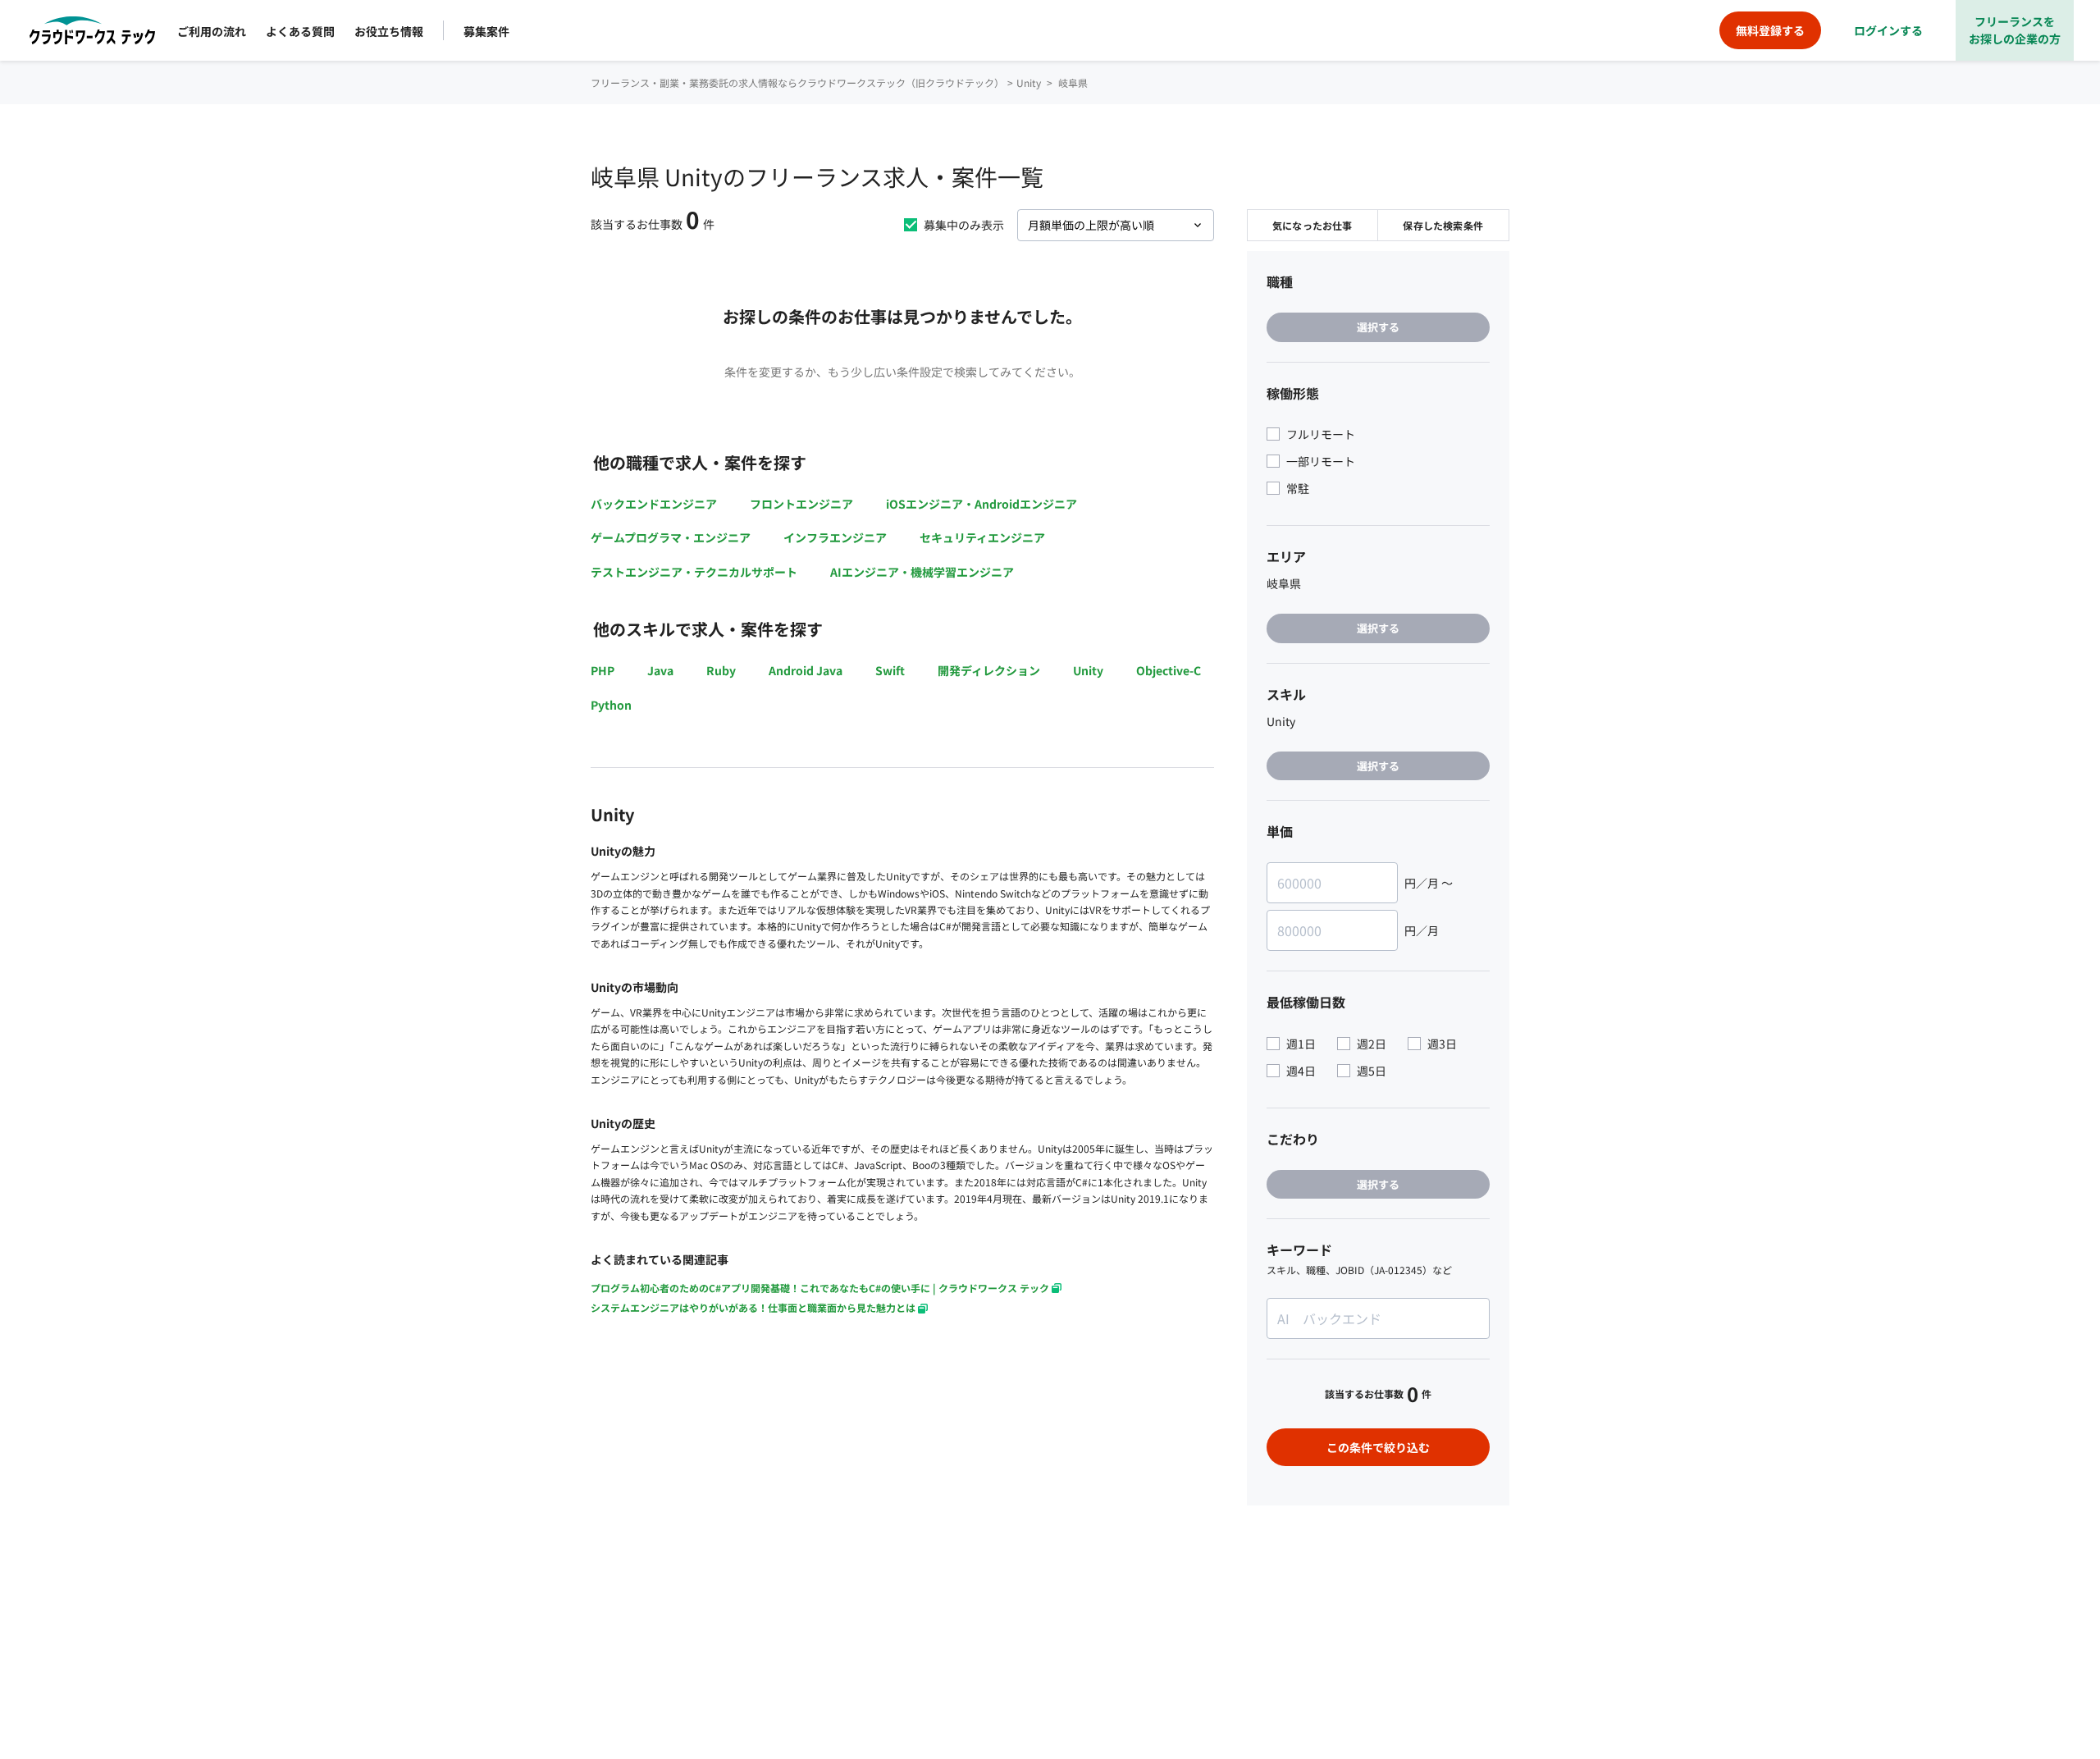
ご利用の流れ (212, 31)
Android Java (806, 670)
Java (660, 670)
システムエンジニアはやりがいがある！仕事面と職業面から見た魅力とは (753, 1307)
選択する (1378, 327)
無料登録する (1770, 30)
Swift (890, 670)
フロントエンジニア (801, 504)
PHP (603, 670)
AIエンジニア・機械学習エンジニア (922, 572)
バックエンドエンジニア (654, 504)
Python (611, 705)
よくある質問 (300, 31)
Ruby (721, 670)
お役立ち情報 (389, 31)
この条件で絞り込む (1378, 1447)
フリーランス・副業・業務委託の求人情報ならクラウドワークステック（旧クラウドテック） (797, 82)
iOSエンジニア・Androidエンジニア (982, 504)
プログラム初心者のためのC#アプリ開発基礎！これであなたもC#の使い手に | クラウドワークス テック (820, 1288)
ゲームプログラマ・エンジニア (671, 537)
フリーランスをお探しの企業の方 (2015, 30)
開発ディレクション (989, 670)
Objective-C (1169, 670)
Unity (1088, 670)
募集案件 (486, 31)
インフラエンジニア (835, 537)
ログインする (1888, 30)
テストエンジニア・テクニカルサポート (694, 572)
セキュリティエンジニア (982, 537)
